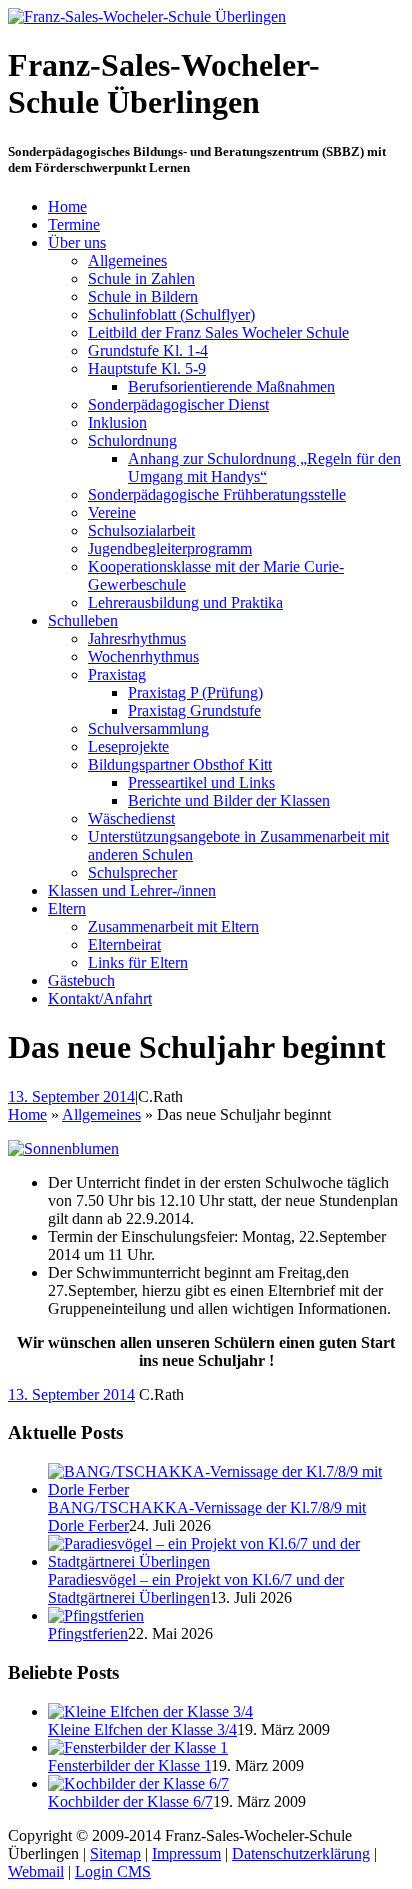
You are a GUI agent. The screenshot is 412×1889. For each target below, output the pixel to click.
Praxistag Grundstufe (194, 710)
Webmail (36, 1871)
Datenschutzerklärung (301, 1853)
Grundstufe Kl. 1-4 (148, 350)
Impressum (186, 1853)
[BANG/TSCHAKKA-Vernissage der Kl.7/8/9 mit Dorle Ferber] (226, 1489)
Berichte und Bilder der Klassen (229, 800)
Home (67, 206)
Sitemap (115, 1853)
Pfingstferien (88, 1633)
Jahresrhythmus (137, 638)
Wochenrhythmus (143, 656)
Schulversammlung (148, 728)
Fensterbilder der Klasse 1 (129, 1765)
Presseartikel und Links (201, 782)
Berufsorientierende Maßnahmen (231, 386)
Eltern (67, 908)
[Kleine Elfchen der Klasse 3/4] (150, 1711)
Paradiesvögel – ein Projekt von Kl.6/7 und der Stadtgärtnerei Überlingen (196, 1588)
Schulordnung (132, 440)
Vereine (112, 512)
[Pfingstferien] (96, 1615)
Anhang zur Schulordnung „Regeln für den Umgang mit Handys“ (264, 467)
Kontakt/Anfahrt (100, 998)
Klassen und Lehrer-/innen (132, 890)
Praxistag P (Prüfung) (195, 692)
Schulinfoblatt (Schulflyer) (171, 314)
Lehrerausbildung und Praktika (185, 602)
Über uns (77, 242)
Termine (74, 224)
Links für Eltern (138, 962)
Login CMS (113, 1871)
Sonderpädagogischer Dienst (178, 404)
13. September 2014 (71, 1096)
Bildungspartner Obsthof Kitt (180, 764)
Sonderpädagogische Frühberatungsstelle (217, 494)
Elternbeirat (124, 944)
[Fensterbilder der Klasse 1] (138, 1747)
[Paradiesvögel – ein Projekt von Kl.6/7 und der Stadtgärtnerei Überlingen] (226, 1561)
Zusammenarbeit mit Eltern (173, 926)
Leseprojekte (128, 746)
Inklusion (117, 422)
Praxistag (117, 674)
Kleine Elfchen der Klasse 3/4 (142, 1729)
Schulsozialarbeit (141, 530)
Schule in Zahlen (141, 278)
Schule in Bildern (143, 296)
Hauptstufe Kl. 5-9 (147, 368)
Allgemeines (127, 260)
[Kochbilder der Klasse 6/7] (138, 1783)
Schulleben (83, 620)
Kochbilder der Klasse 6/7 (130, 1801)
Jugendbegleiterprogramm (170, 548)
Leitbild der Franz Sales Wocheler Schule (218, 332)
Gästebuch (81, 980)
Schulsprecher (132, 872)
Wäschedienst (131, 818)
